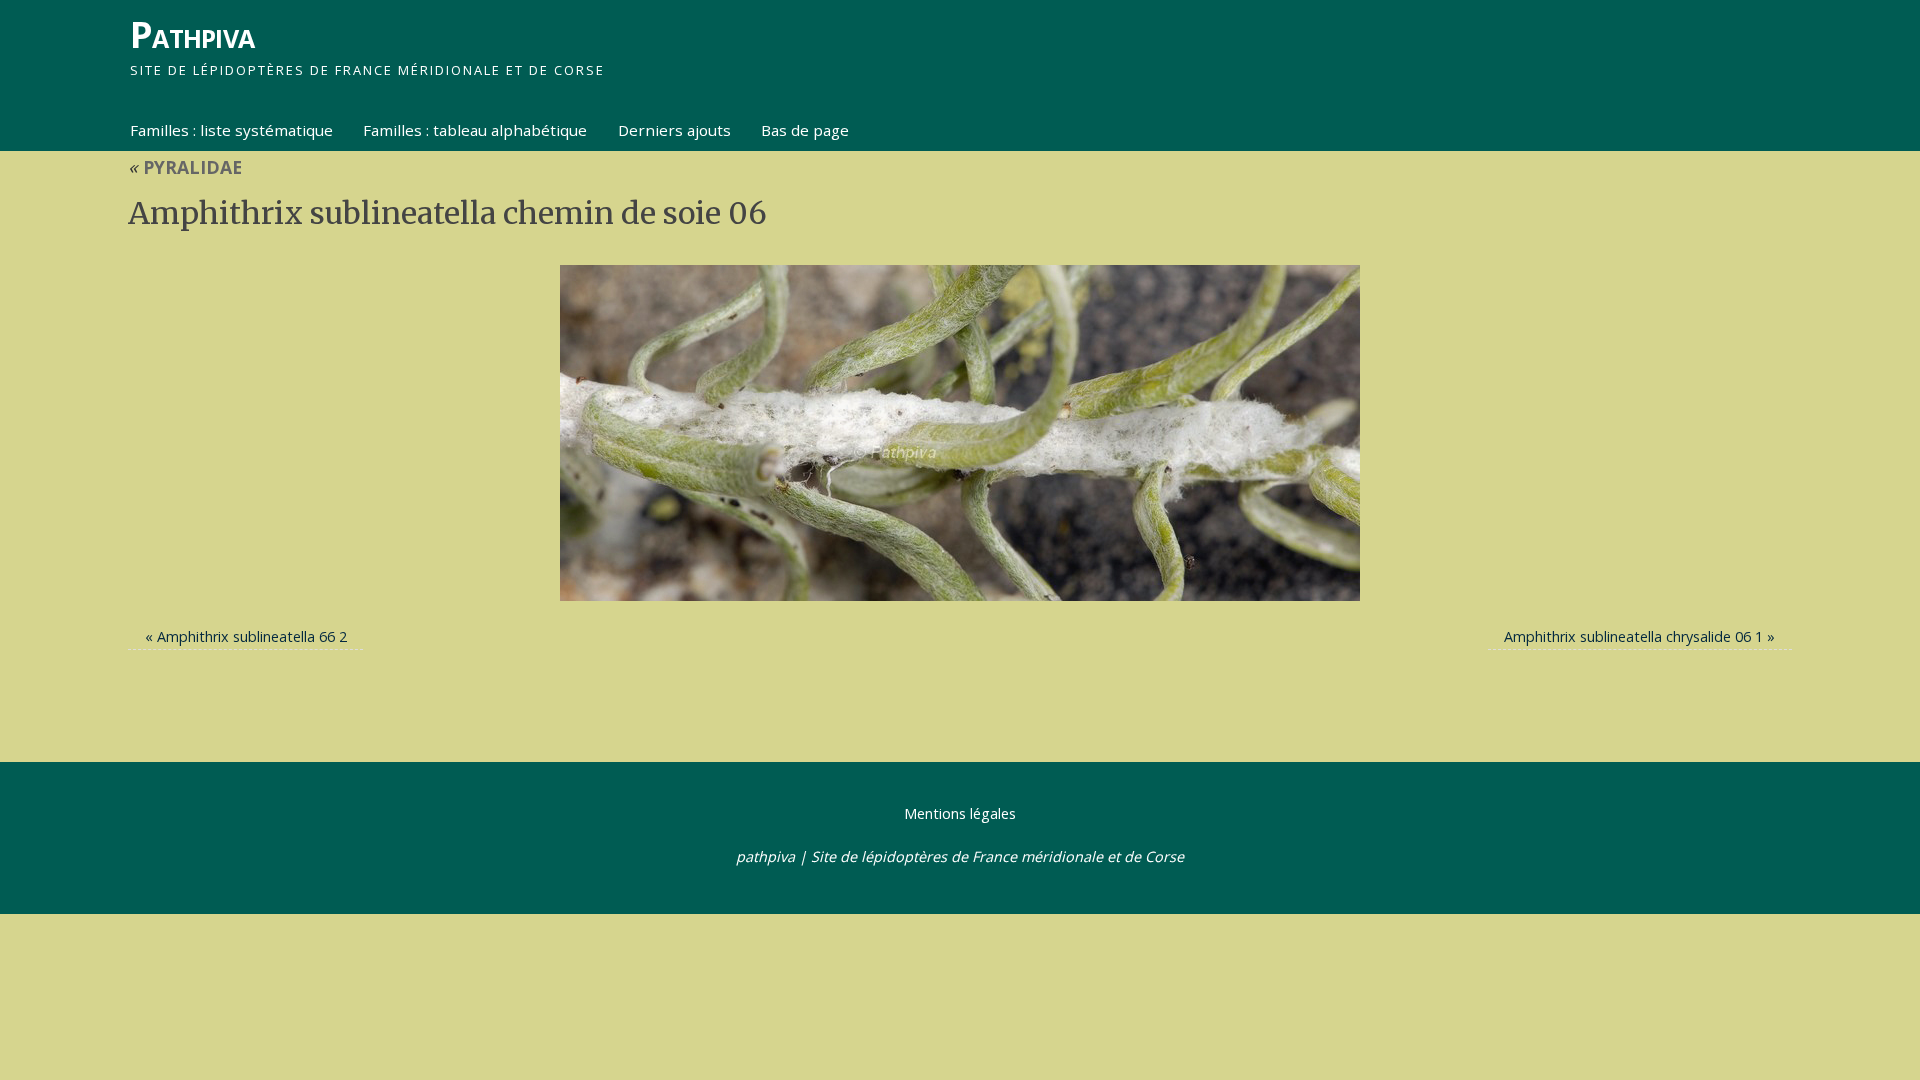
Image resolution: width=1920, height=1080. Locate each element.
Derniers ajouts (674, 130)
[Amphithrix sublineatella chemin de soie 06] (960, 433)
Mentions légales (960, 813)
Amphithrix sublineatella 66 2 (252, 636)
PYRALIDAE (185, 167)
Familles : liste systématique (231, 130)
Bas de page (805, 130)
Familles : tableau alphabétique (475, 130)
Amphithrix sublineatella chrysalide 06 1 (1633, 636)
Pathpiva (192, 34)
